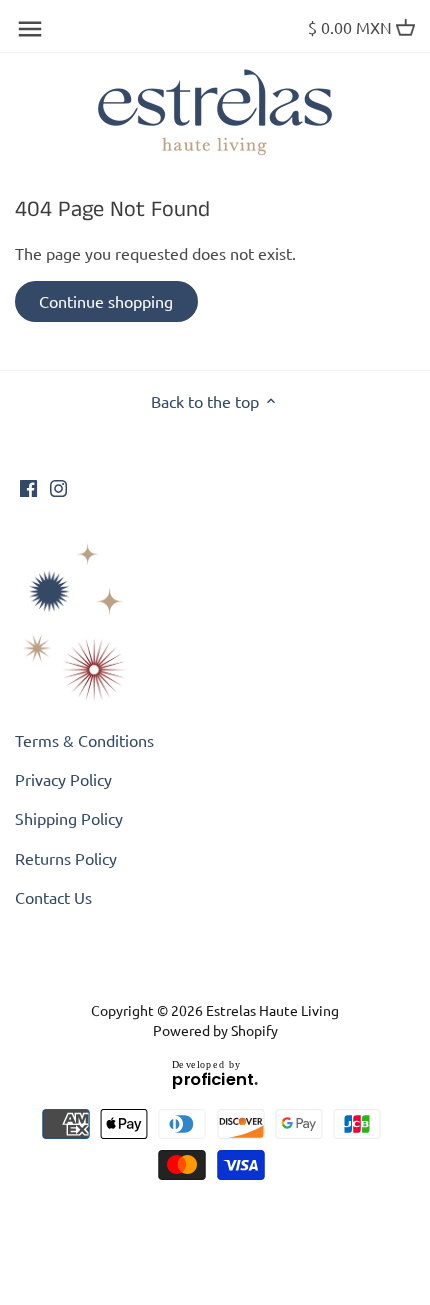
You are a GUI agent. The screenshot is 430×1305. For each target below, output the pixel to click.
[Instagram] (58, 486)
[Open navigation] (30, 29)
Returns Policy (66, 858)
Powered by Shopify (215, 1030)
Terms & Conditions (84, 740)
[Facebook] (28, 486)
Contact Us (53, 897)
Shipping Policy (69, 818)
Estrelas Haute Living (272, 1010)
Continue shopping (106, 301)
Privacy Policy (63, 779)
